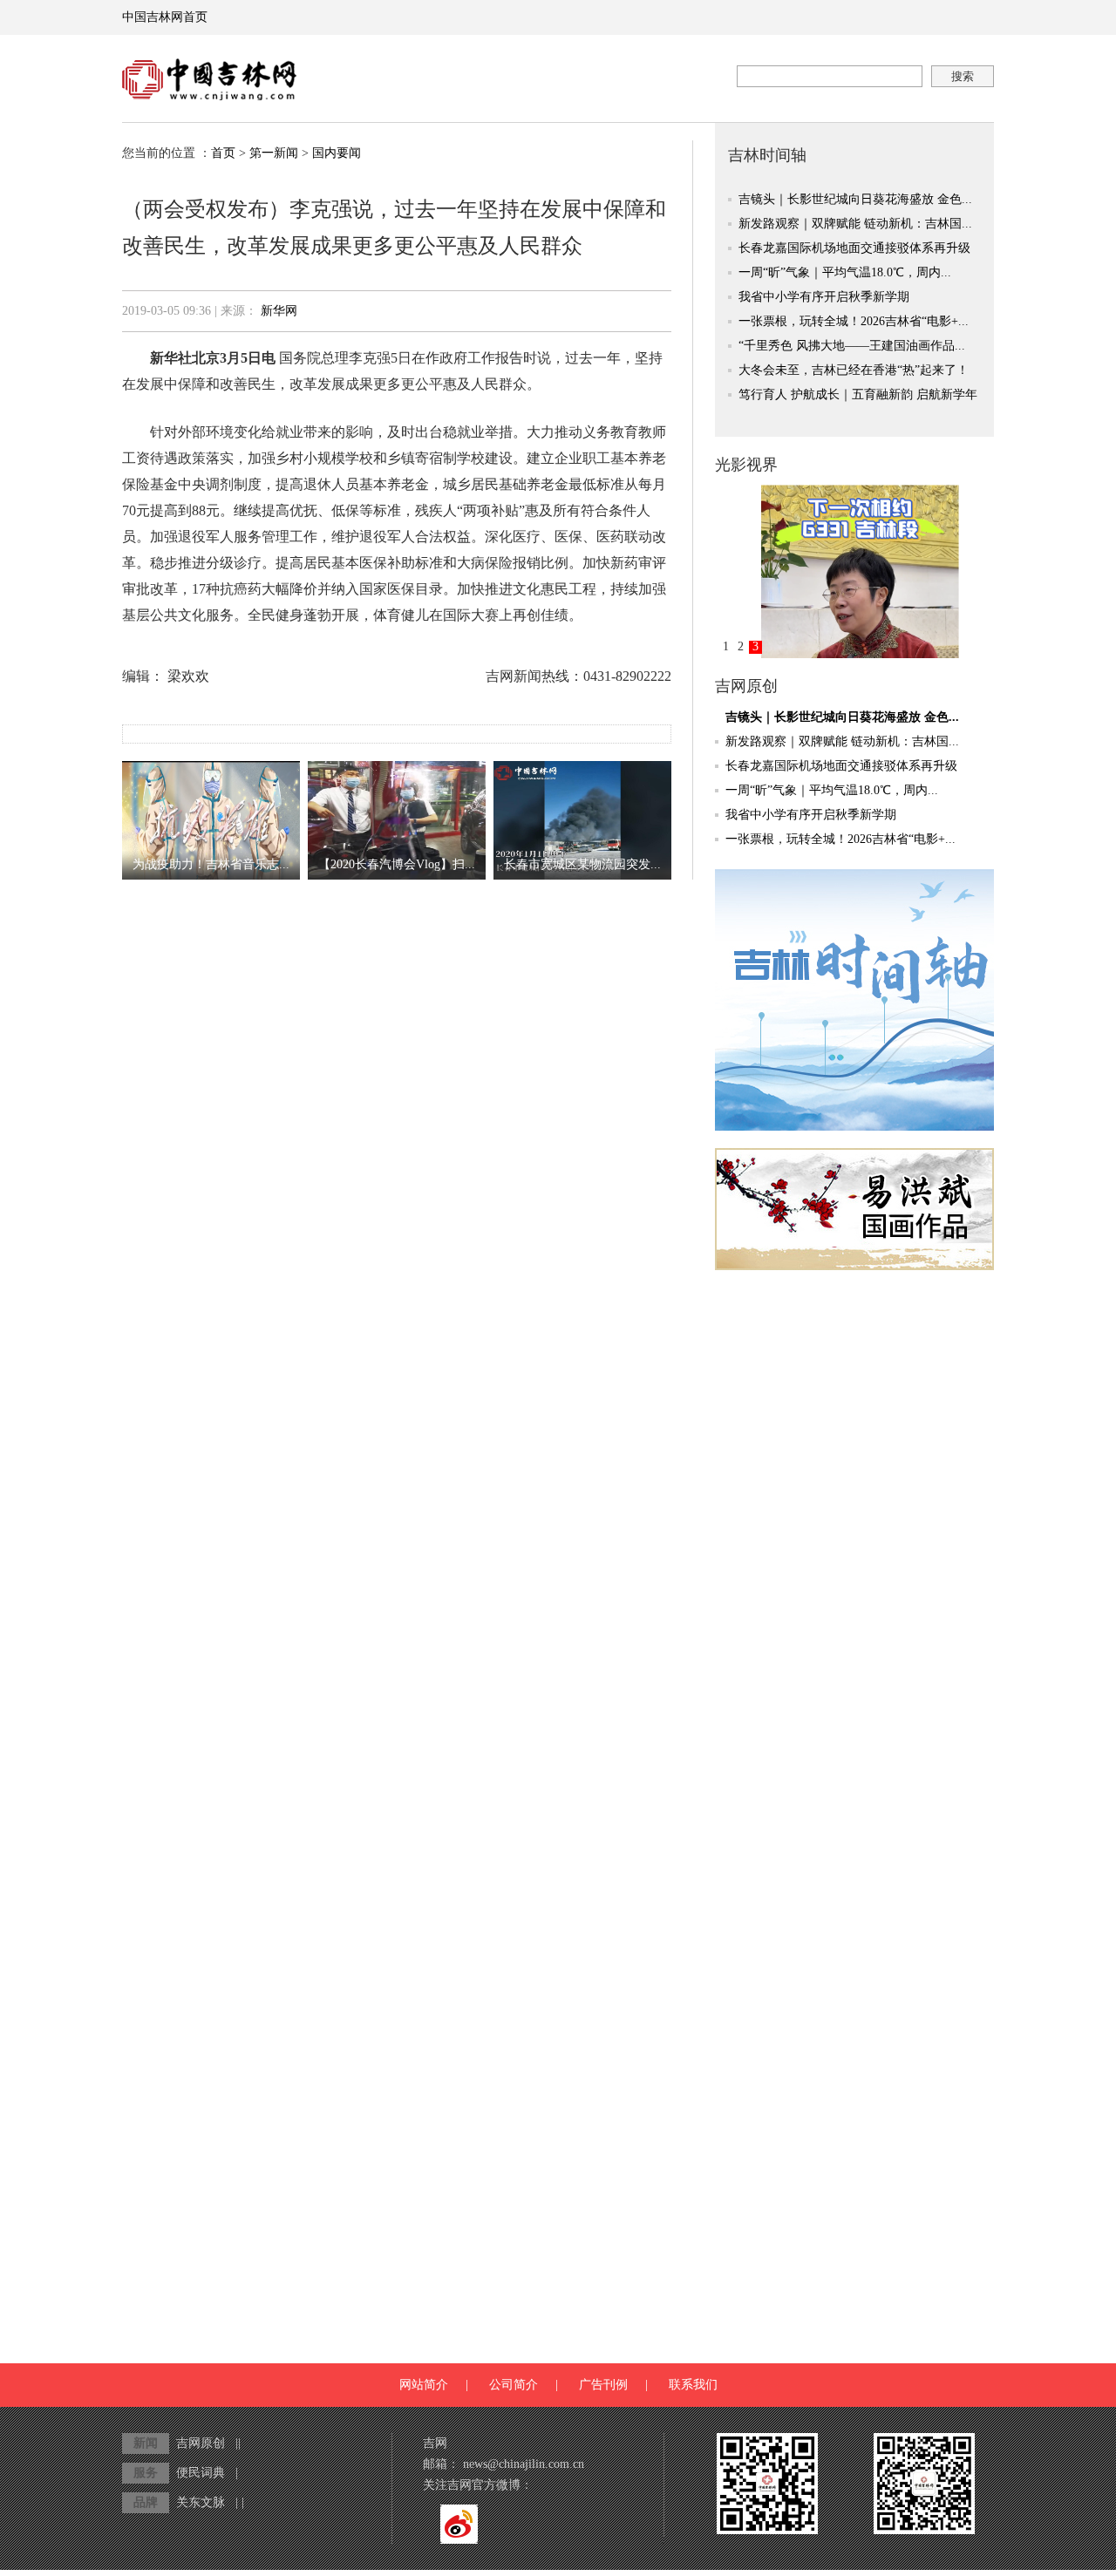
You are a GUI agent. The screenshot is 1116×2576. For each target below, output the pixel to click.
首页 (223, 153)
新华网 (279, 311)
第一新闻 (274, 153)
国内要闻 (337, 153)
